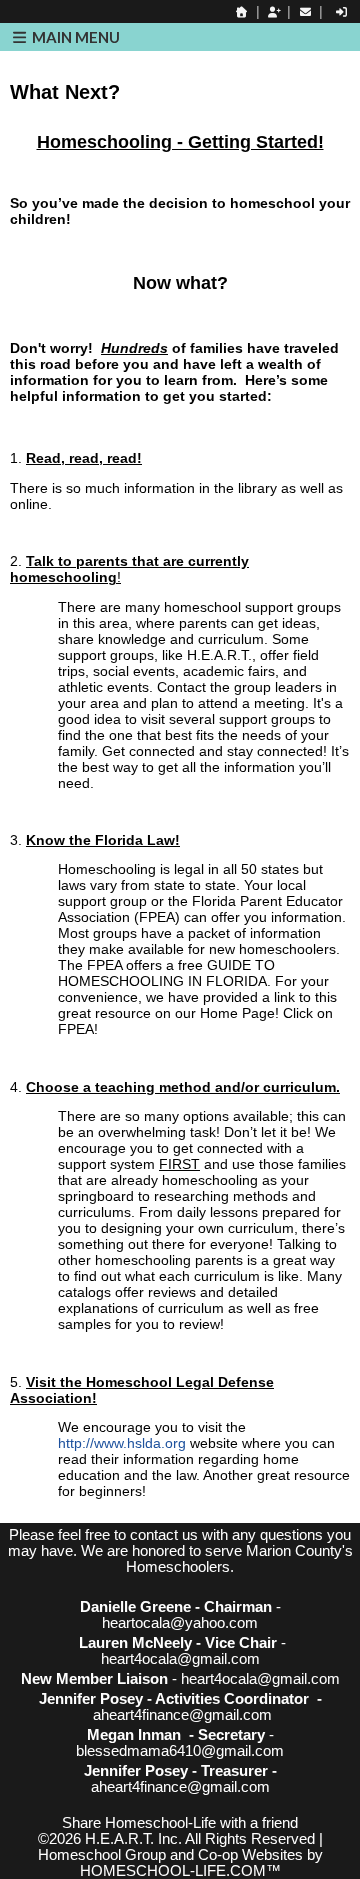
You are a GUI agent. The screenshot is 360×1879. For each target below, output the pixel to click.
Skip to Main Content (180, 1807)
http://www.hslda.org (124, 1443)
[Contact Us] (305, 12)
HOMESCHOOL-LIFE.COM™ (180, 1871)
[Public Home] (242, 12)
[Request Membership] (274, 12)
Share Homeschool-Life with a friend (180, 1823)
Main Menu (74, 37)
